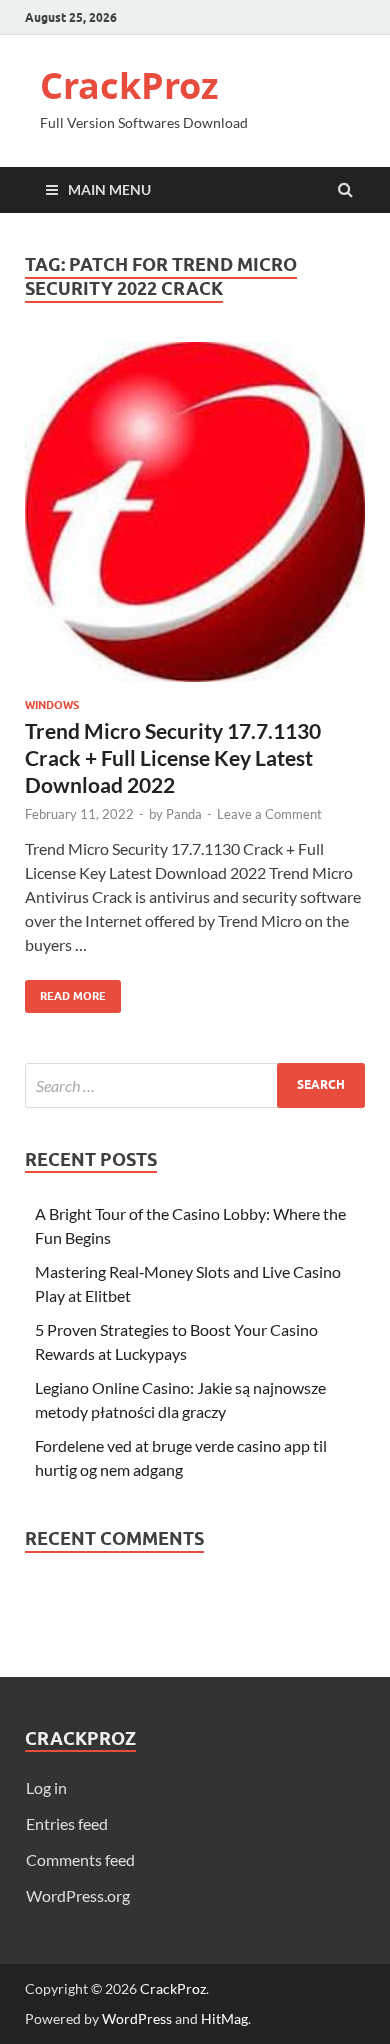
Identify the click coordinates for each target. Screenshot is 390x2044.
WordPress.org (78, 1895)
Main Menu (109, 189)
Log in (46, 1787)
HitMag (224, 2018)
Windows (52, 705)
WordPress (137, 2018)
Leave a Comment (269, 814)
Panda (184, 814)
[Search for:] (195, 1085)
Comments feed (80, 1859)
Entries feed (67, 1823)
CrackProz (129, 85)
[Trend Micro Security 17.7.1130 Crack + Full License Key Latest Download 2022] (195, 520)
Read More (65, 991)
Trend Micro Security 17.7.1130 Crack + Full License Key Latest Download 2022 (173, 758)
